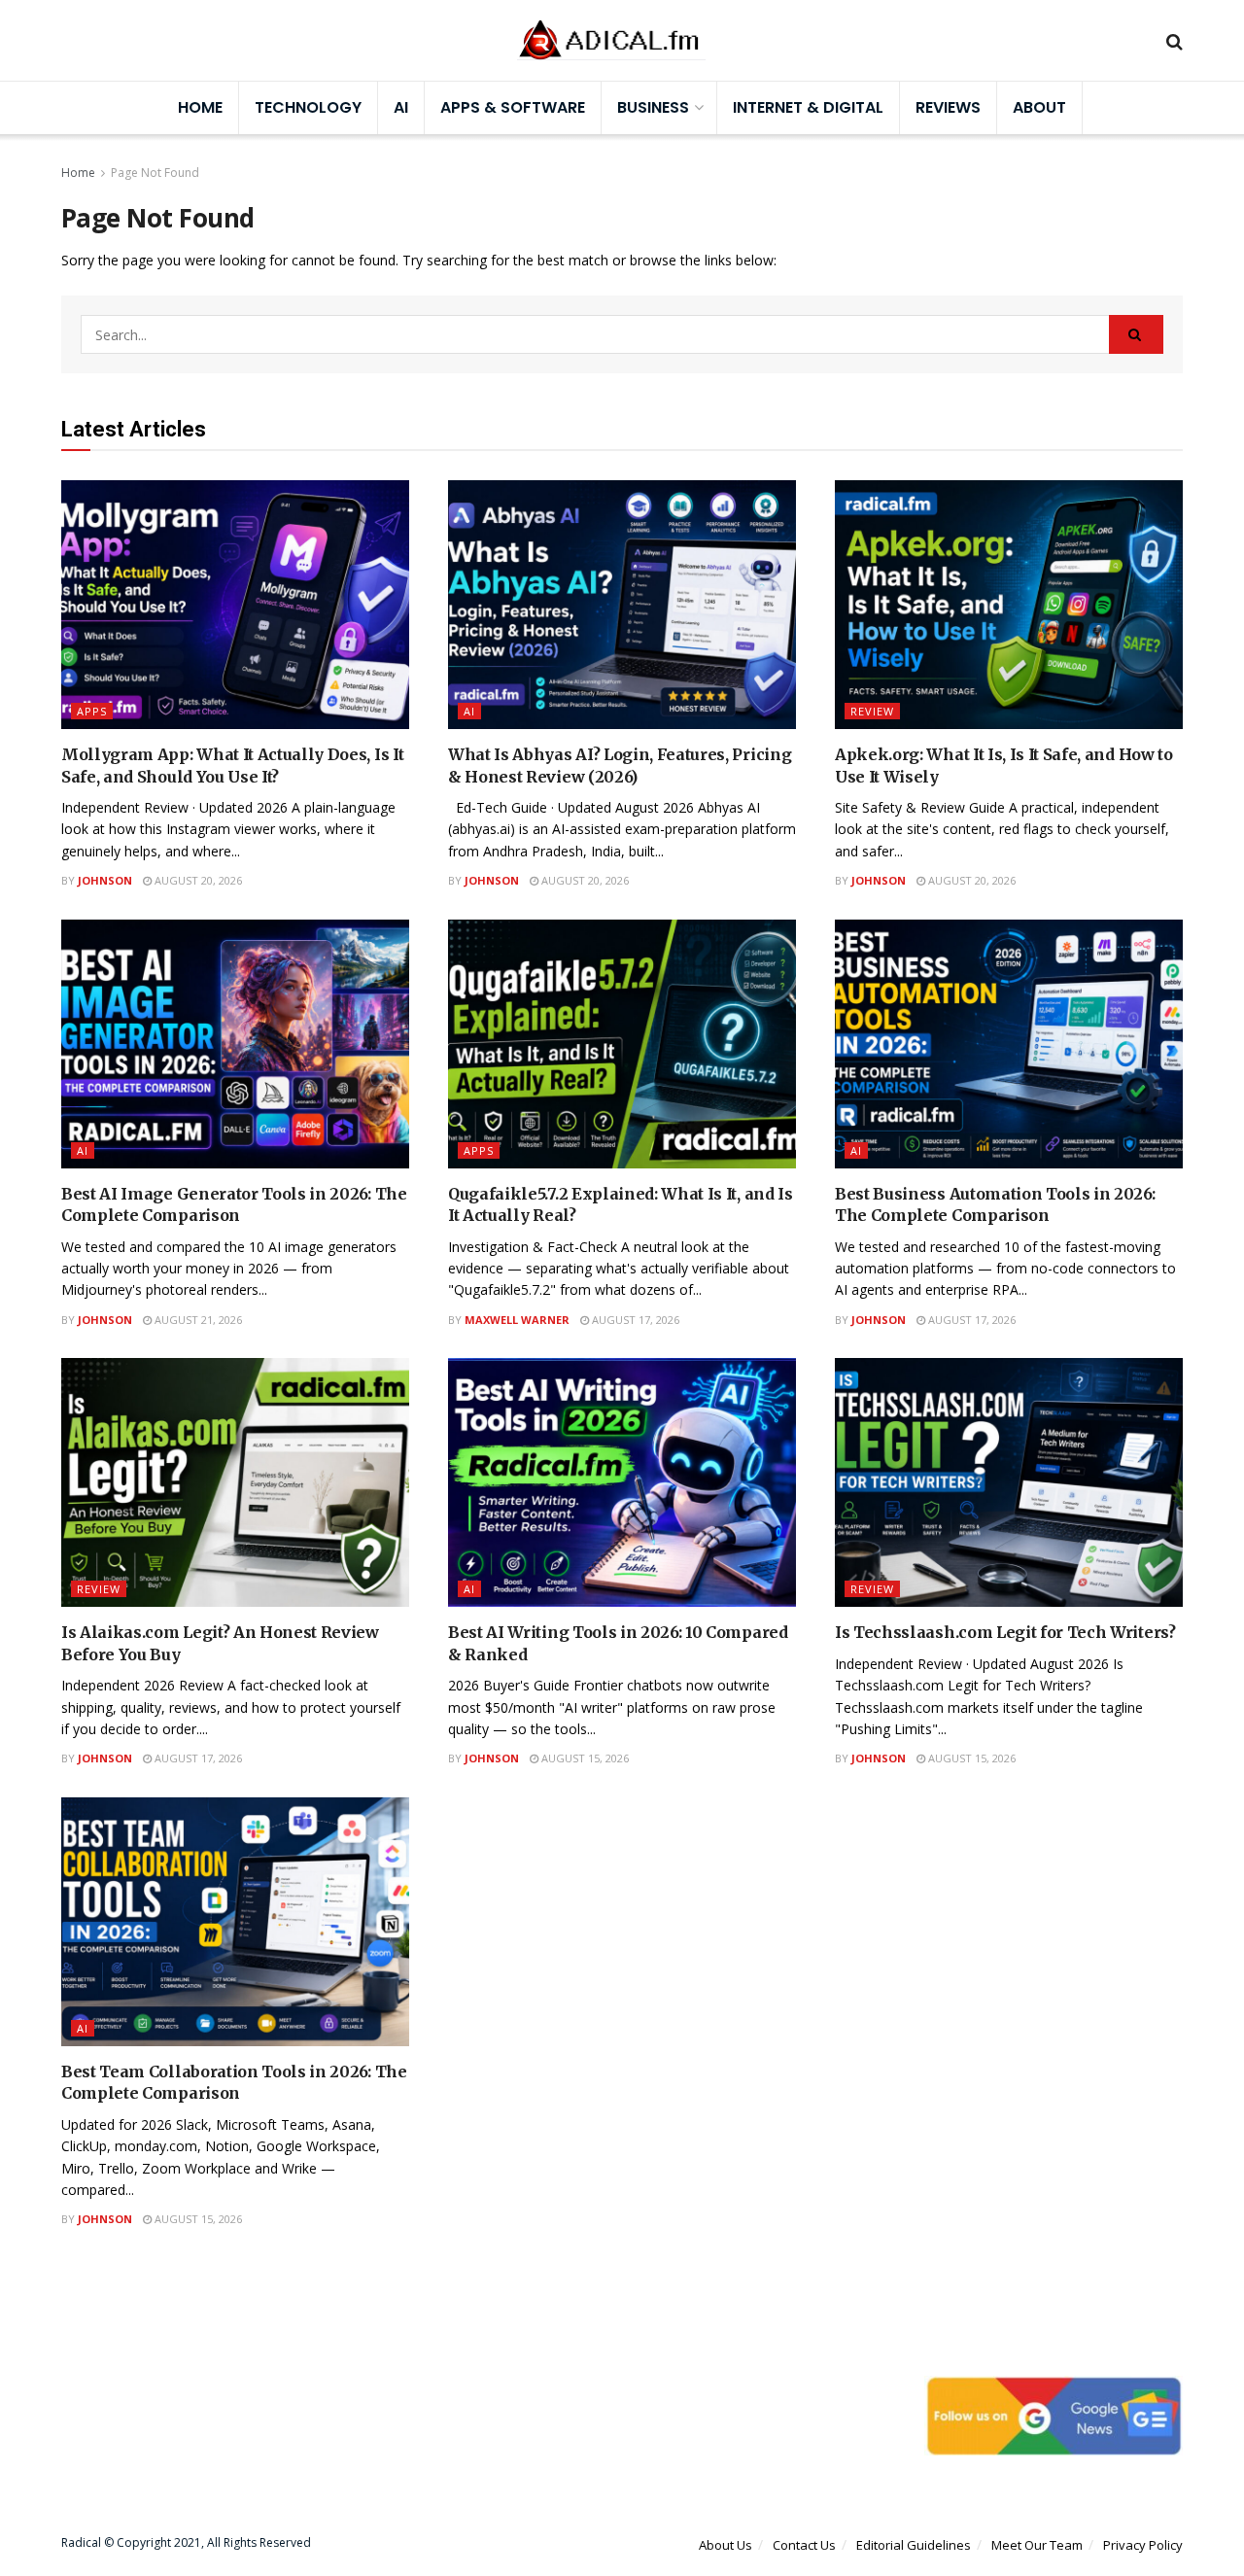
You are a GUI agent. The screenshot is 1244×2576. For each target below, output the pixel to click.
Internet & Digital (808, 107)
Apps (92, 711)
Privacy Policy (1143, 2545)
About (1039, 107)
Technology (308, 107)
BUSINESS (653, 107)
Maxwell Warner (517, 1320)
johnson (105, 880)
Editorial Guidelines (914, 2545)
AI (401, 107)
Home (200, 107)
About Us (726, 2545)
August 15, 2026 (584, 1758)
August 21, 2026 (197, 1320)
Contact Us (804, 2545)
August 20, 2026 (197, 880)
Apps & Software (513, 107)
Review (872, 711)
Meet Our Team (1037, 2545)
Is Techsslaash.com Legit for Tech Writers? (1005, 1632)
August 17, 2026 (634, 1320)
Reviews (948, 107)
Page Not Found (155, 173)
